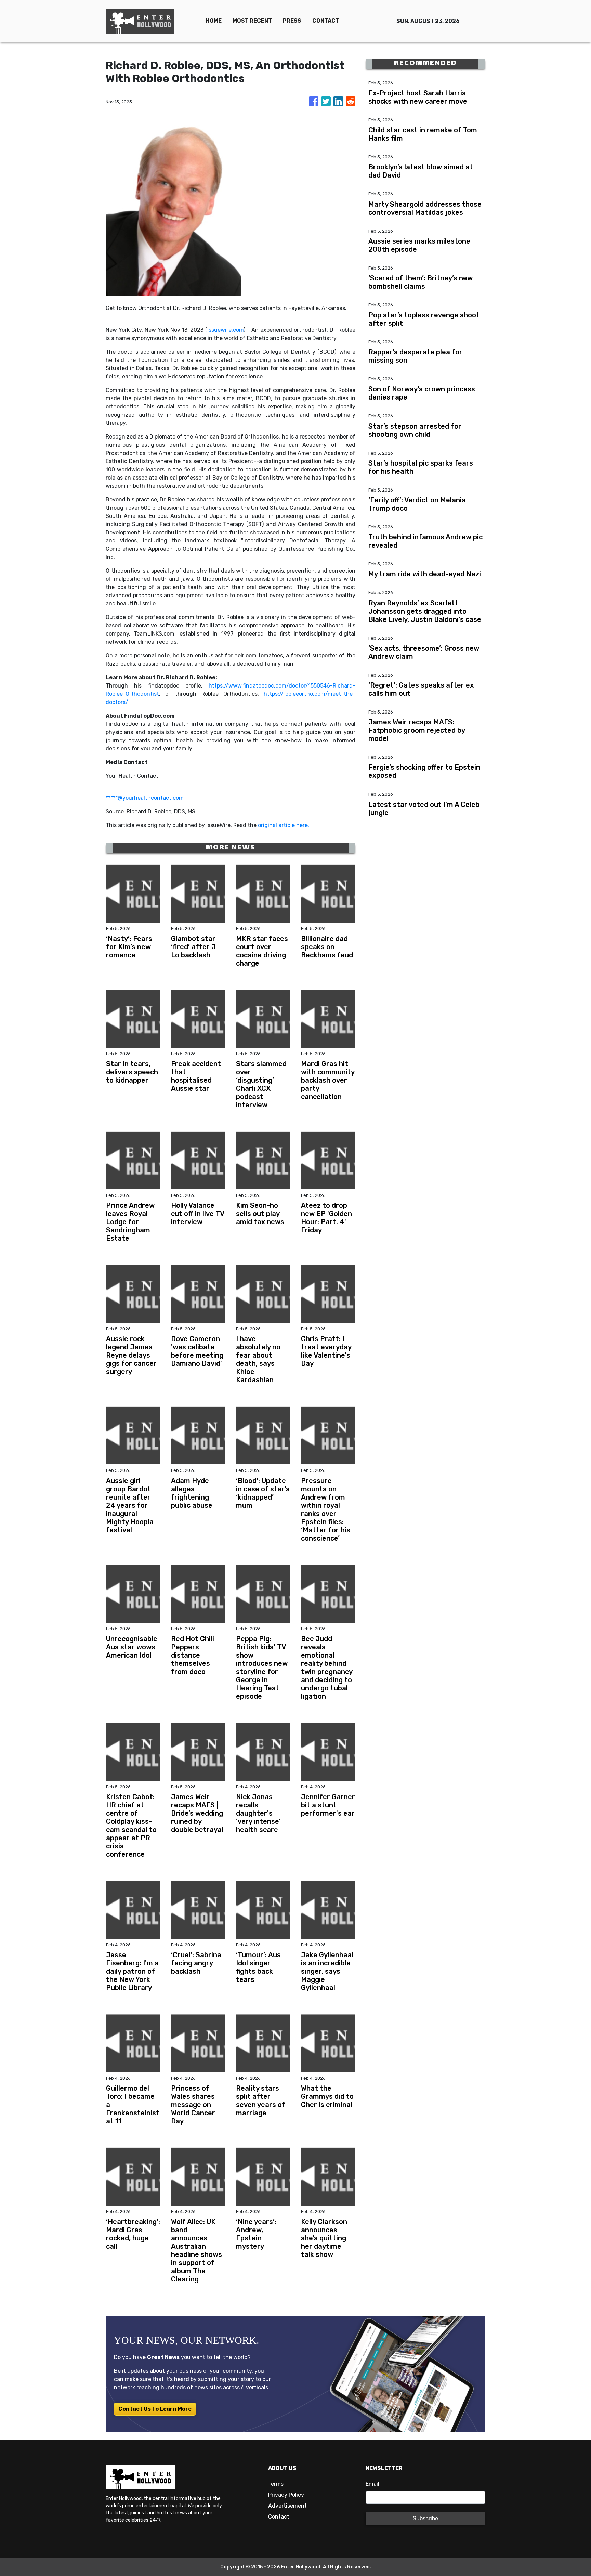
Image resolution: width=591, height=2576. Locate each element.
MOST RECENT (252, 21)
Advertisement (287, 2506)
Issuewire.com (225, 330)
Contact (279, 2517)
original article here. (284, 825)
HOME (214, 21)
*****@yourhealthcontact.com (145, 798)
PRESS (292, 21)
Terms (276, 2484)
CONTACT (326, 21)
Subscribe (425, 2518)
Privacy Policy (286, 2495)
